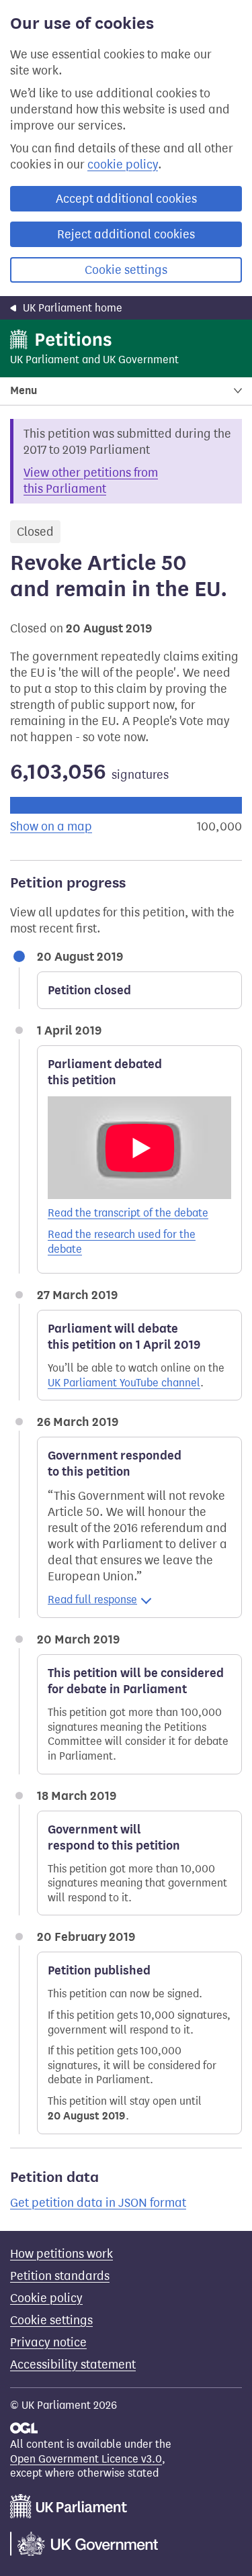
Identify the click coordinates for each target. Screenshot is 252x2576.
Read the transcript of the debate (128, 1213)
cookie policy (123, 164)
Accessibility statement (73, 2365)
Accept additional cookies (126, 199)
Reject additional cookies (126, 234)
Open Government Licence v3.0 (86, 2459)
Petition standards (60, 2276)
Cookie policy (46, 2298)
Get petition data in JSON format (98, 2203)
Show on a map (51, 826)
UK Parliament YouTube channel (124, 1383)
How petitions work (61, 2254)
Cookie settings (126, 270)
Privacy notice (48, 2342)
